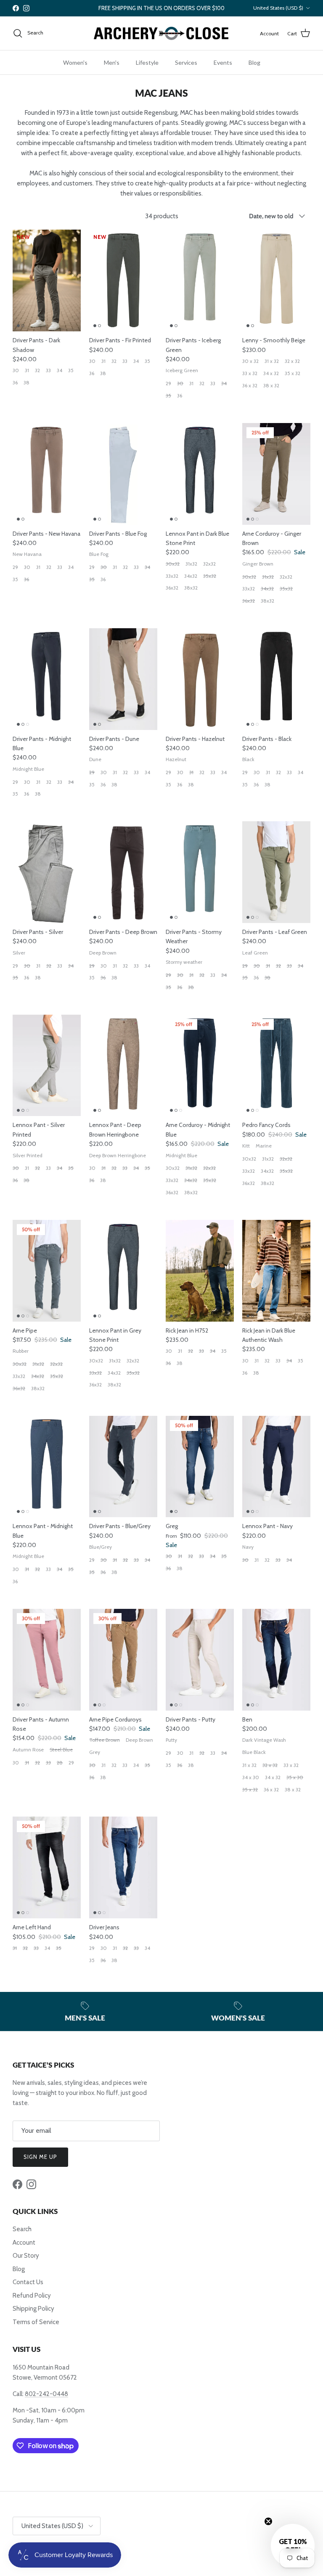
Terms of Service (36, 2322)
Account (24, 2243)
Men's (112, 62)
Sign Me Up (40, 2157)
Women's (75, 62)
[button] (293, 2546)
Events (223, 62)
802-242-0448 (46, 2394)
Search (22, 2229)
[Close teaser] (268, 2521)
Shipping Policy (33, 2309)
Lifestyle (147, 62)
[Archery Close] (161, 33)
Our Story (26, 2256)
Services (186, 62)
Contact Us (28, 2282)
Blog (254, 62)
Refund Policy (32, 2296)
